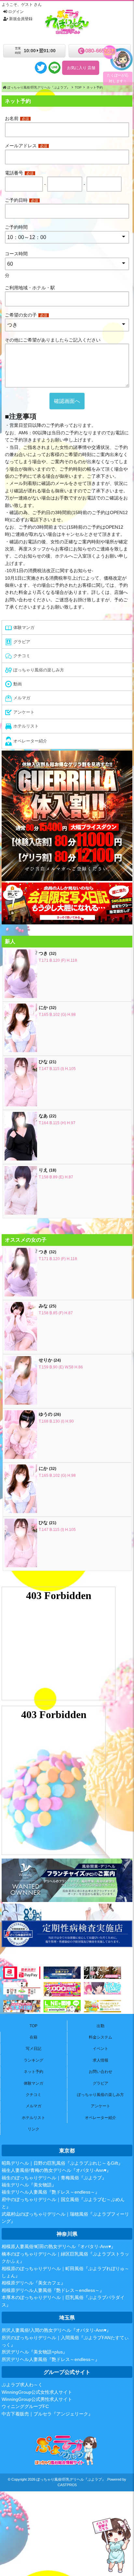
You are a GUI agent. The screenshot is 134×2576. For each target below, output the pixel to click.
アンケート (100, 2106)
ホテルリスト (33, 2118)
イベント (100, 2049)
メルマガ (33, 2106)
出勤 (100, 2026)
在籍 (33, 2037)
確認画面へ (67, 401)
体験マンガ (33, 2083)
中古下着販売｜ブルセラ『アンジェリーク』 (47, 2414)
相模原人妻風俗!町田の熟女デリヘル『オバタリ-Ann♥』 (59, 2246)
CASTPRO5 (67, 2485)
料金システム (100, 2037)
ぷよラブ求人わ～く (22, 2385)
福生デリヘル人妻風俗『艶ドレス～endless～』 (51, 2192)
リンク (33, 2129)
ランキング (33, 2060)
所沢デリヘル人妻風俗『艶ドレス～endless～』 (51, 2359)
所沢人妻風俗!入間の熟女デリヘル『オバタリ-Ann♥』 (56, 2330)
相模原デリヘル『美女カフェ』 (33, 2283)
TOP (33, 2026)
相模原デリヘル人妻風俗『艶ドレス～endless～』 (53, 2290)
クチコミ (33, 2095)
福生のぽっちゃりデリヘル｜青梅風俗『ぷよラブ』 (54, 2178)
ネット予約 (33, 2072)
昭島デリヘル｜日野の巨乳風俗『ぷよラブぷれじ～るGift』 (62, 2163)
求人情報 (100, 2060)
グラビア (100, 2083)
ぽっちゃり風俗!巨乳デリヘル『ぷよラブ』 (71, 2479)
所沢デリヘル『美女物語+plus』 (34, 2352)
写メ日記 (33, 2049)
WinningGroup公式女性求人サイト (37, 2392)
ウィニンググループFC (25, 2406)
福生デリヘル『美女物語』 (29, 2185)
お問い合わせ (100, 2072)
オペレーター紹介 (100, 2118)
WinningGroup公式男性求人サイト (37, 2399)
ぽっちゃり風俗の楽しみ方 (100, 2095)
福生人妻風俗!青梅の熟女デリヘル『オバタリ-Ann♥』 (56, 2170)
